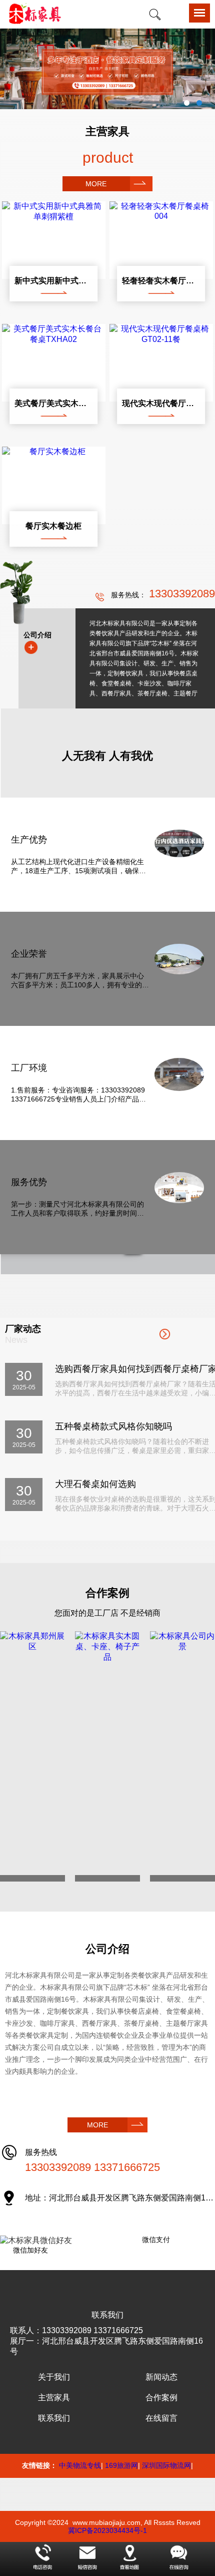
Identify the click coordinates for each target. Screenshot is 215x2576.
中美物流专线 (80, 2465)
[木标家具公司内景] (182, 1756)
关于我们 (54, 2377)
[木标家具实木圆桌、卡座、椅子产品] (107, 1756)
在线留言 (161, 2418)
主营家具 (54, 2398)
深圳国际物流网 (166, 2465)
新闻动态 (161, 2377)
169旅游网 (121, 2465)
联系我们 (54, 2418)
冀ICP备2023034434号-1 (107, 2530)
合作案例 (161, 2398)
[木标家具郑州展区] (32, 1756)
